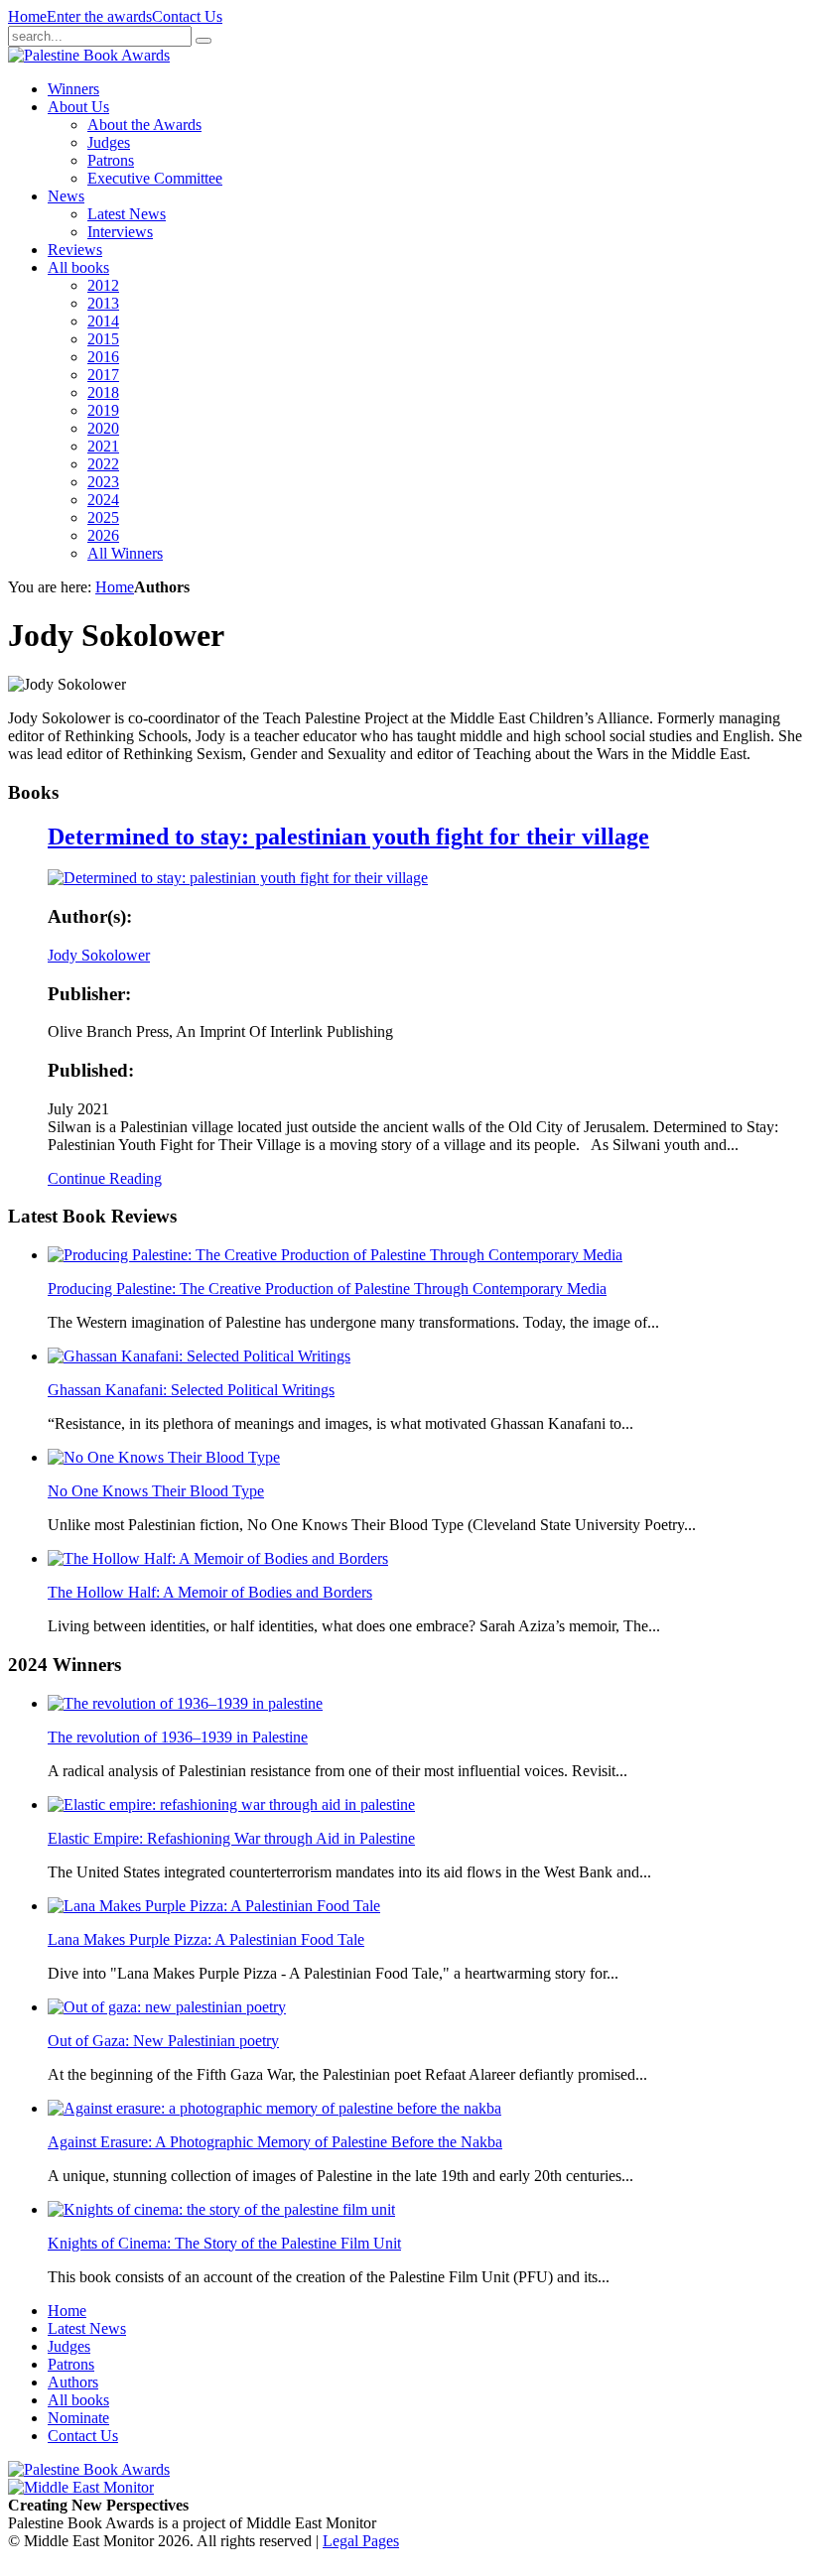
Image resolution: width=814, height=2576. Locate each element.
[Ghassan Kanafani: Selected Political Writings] (199, 1356)
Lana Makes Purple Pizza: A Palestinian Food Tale (206, 1939)
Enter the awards (99, 16)
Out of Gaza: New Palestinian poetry (163, 2041)
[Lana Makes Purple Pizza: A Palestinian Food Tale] (214, 1906)
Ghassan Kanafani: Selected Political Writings (191, 1390)
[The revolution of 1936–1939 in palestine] (185, 1703)
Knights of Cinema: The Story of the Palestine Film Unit (224, 2243)
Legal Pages (361, 2541)
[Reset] (203, 41)
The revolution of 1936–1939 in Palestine (178, 1737)
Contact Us (187, 16)
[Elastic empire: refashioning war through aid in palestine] (231, 1804)
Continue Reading (105, 1178)
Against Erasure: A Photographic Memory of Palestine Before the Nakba (275, 2142)
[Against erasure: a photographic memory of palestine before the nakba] (274, 2108)
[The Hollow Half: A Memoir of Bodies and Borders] (218, 1558)
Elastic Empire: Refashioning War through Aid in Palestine (231, 1838)
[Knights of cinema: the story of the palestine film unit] (221, 2209)
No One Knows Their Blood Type (156, 1491)
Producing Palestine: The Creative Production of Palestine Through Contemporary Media (327, 1288)
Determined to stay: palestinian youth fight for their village (348, 837)
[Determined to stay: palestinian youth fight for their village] (238, 878)
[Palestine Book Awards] (89, 2469)
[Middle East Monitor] (81, 2487)
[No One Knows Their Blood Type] (164, 1457)
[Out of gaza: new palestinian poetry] (167, 2007)
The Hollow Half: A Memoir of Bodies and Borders (210, 1592)
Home (27, 16)
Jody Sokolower (99, 955)
